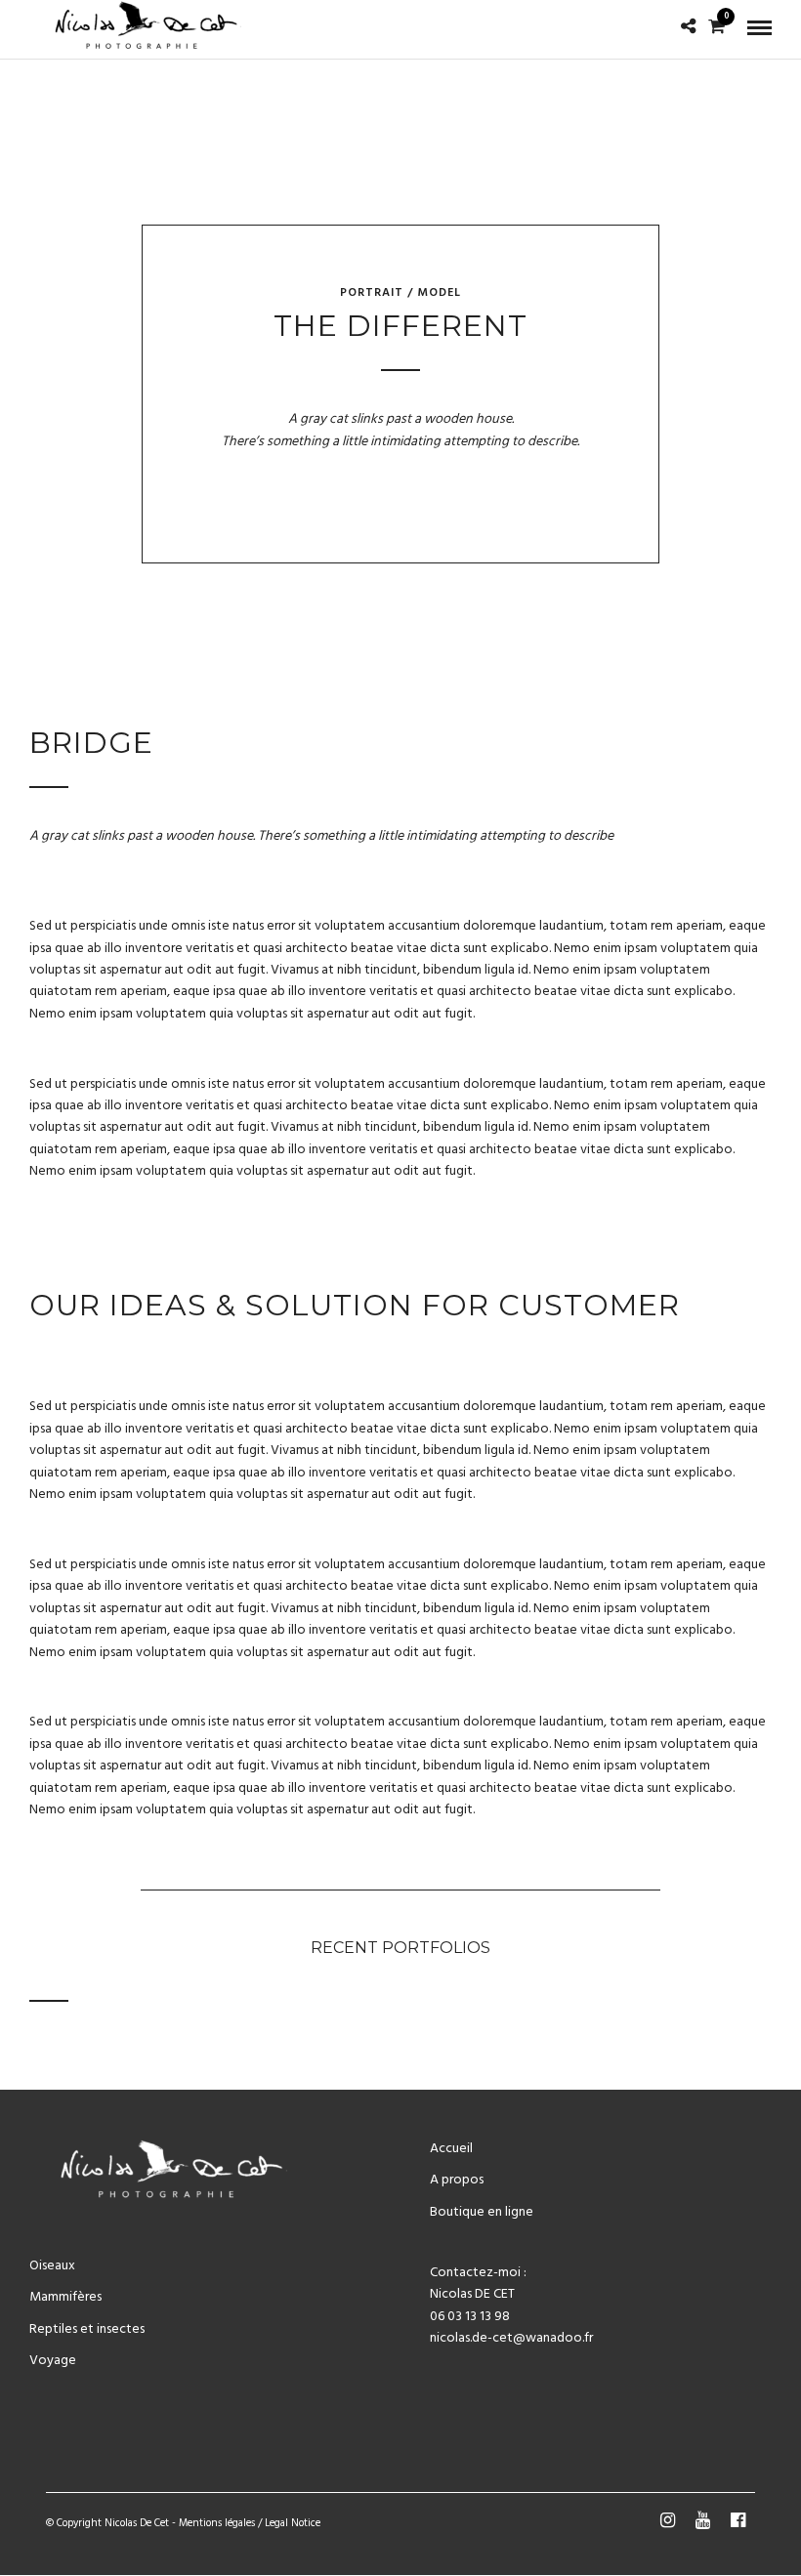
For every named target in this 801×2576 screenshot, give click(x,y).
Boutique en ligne (482, 2212)
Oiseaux (52, 2266)
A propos (457, 2180)
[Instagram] (667, 2520)
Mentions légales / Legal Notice (250, 2523)
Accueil (451, 2149)
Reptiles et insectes (87, 2329)
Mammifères (65, 2297)
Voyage (53, 2361)
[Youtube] (702, 2520)
